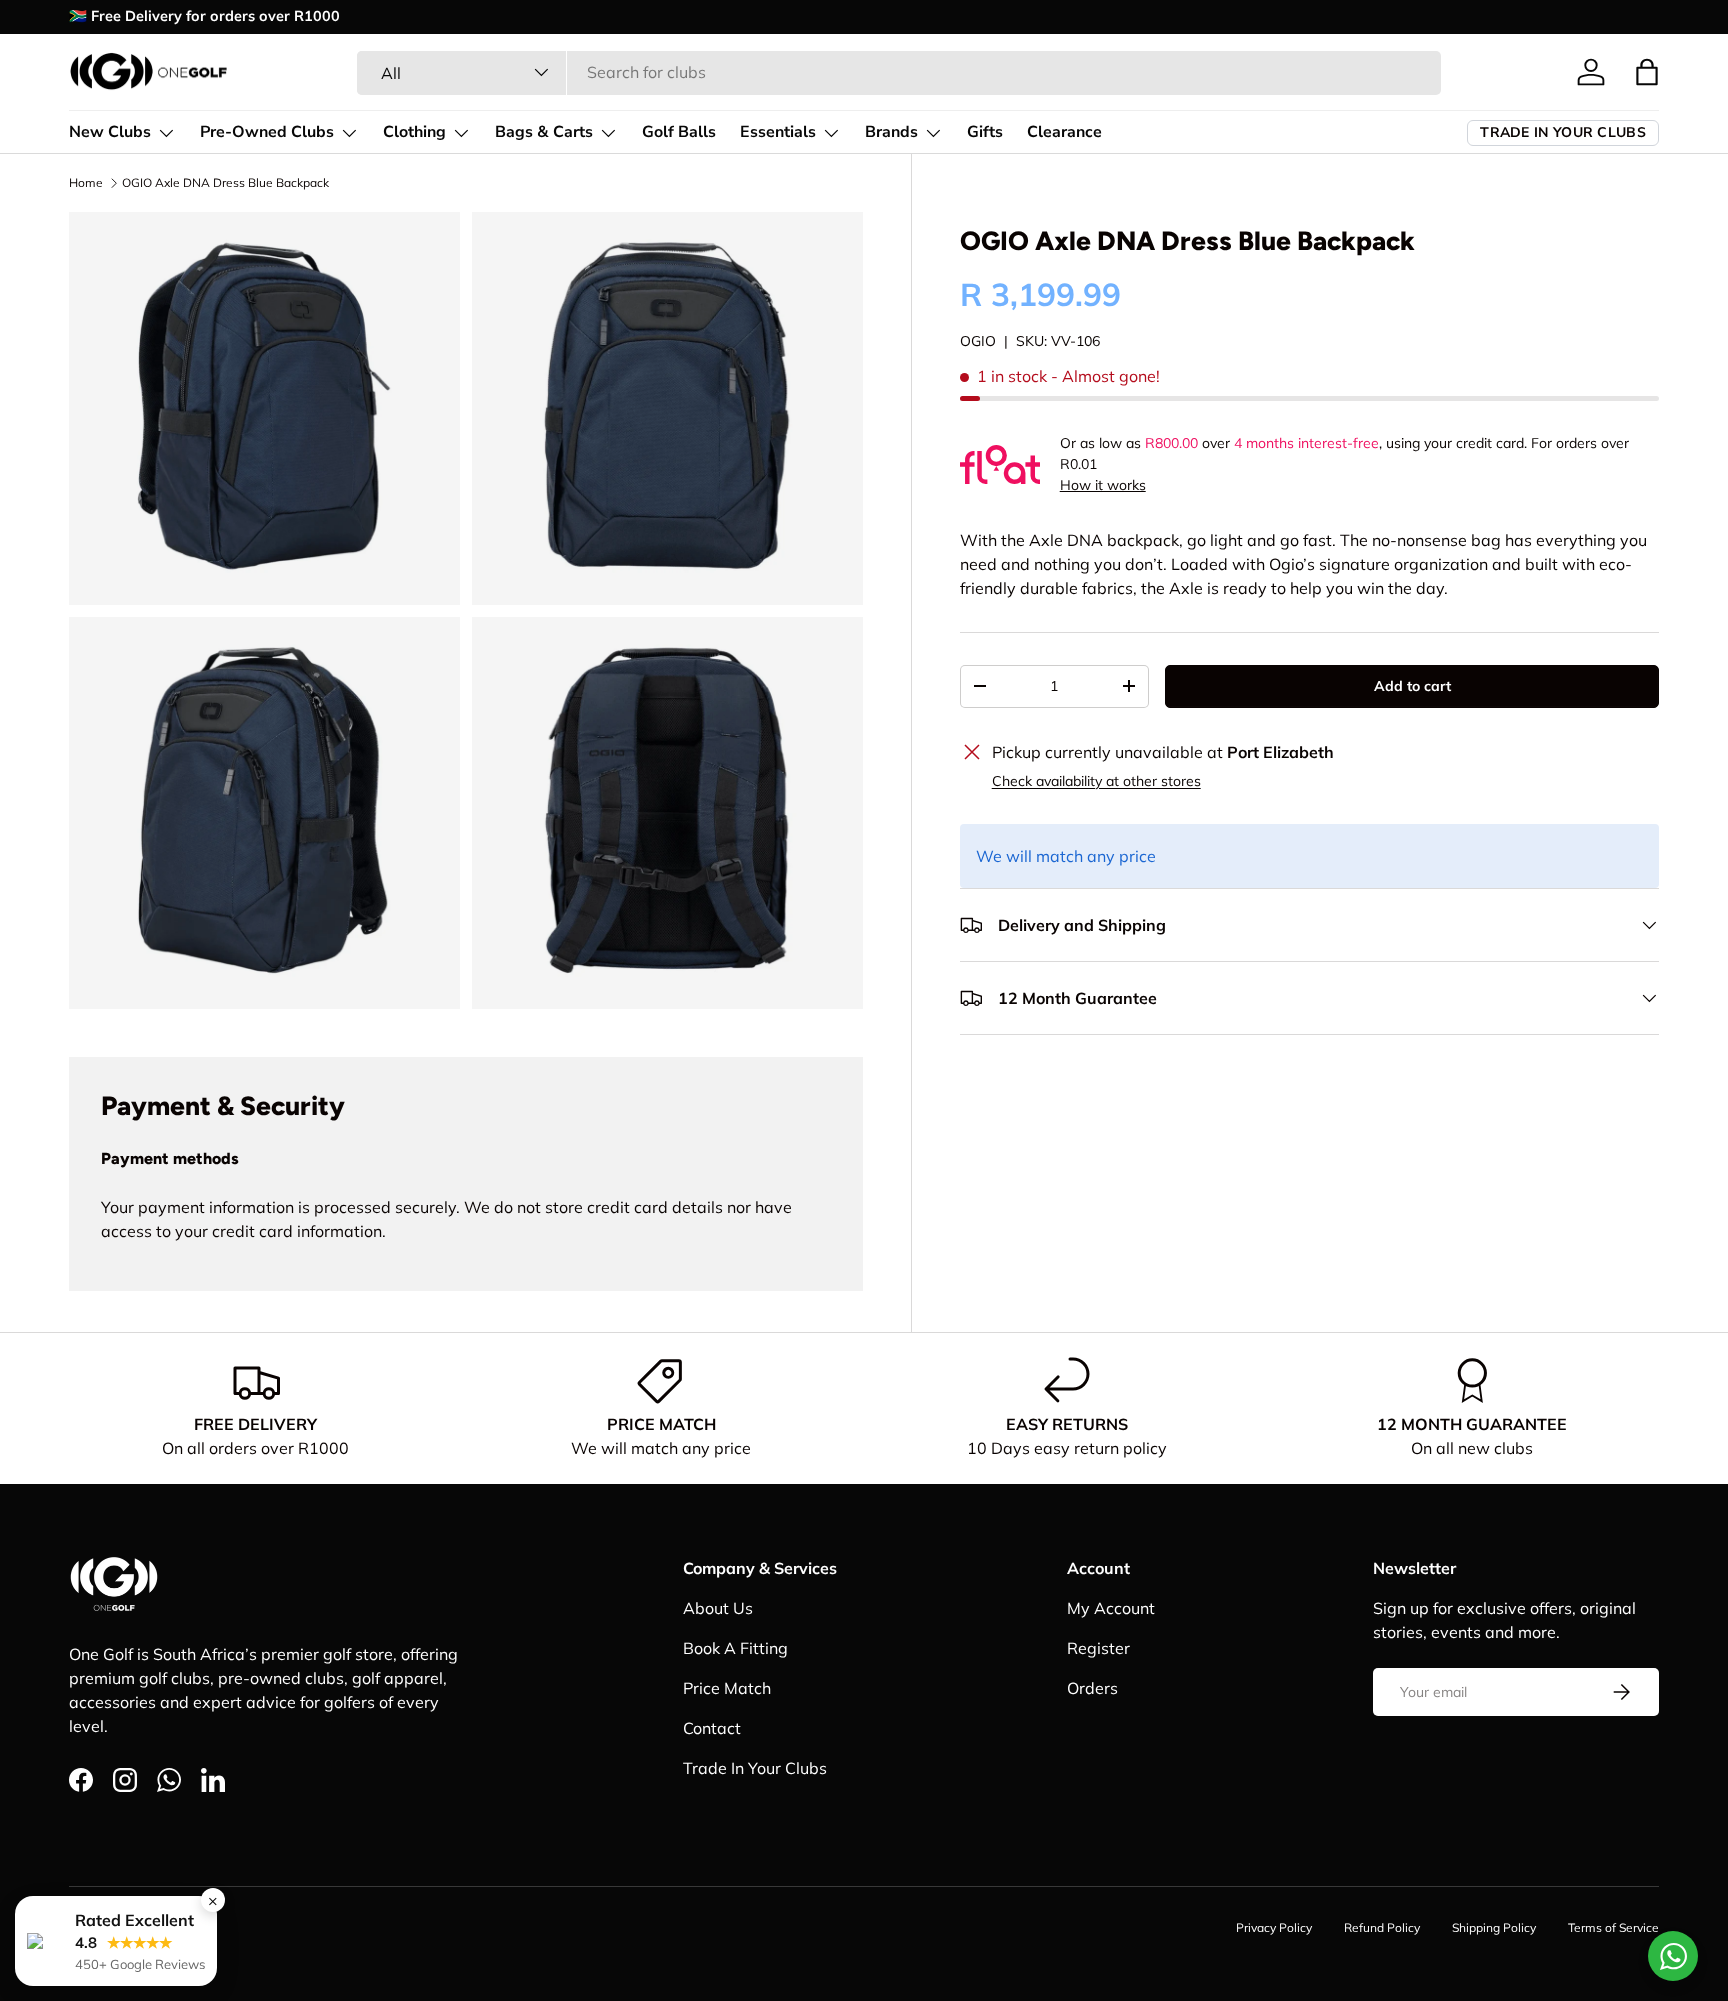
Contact (712, 1728)
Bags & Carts (544, 132)
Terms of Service (1613, 1927)
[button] (1647, 72)
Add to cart (1412, 686)
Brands (891, 132)
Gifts (985, 132)
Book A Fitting (735, 1648)
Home (86, 182)
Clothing (414, 132)
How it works (1103, 485)
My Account (1111, 1608)
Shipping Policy (1494, 1927)
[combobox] (899, 72)
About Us (718, 1608)
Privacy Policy (1274, 1927)
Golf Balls (679, 132)
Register (1098, 1648)
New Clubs (110, 132)
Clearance (1064, 132)
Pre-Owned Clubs (267, 132)
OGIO (978, 341)
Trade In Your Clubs (755, 1768)
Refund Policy (1382, 1927)
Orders (1092, 1688)
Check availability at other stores (1096, 781)
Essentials (778, 132)
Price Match (727, 1688)
